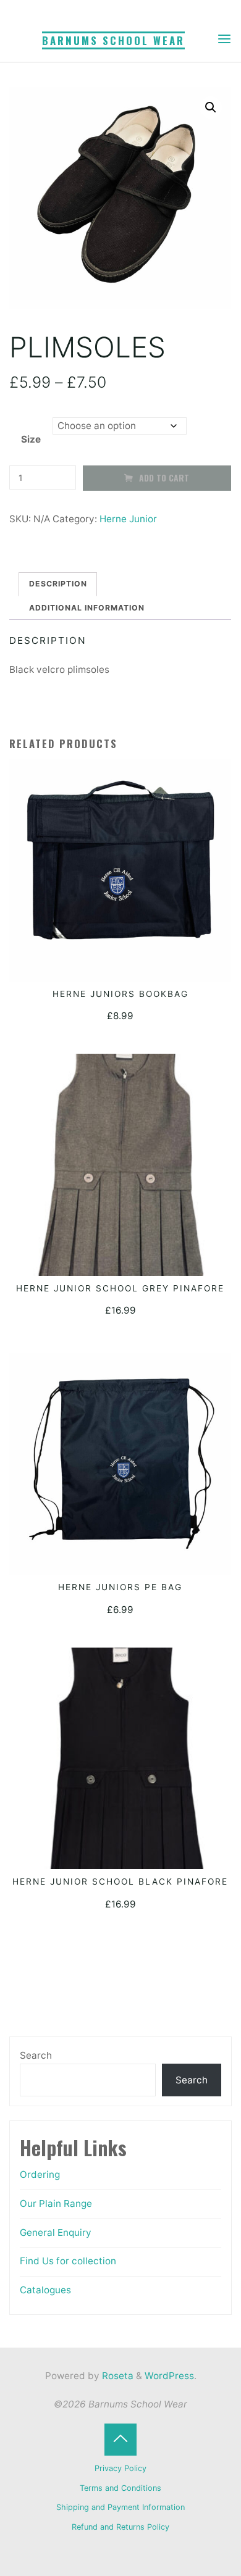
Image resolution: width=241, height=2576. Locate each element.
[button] (211, 108)
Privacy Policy (120, 2468)
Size (31, 439)
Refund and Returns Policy (120, 2527)
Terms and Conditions (120, 2488)
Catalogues (45, 2290)
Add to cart (165, 478)
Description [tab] (58, 584)
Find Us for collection (68, 2261)
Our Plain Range (56, 2203)
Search (36, 2055)
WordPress (169, 2376)
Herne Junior (128, 519)
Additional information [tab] (87, 608)
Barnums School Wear (113, 40)
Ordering (40, 2174)
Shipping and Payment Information (120, 2507)
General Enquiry (56, 2232)
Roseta (116, 2376)
